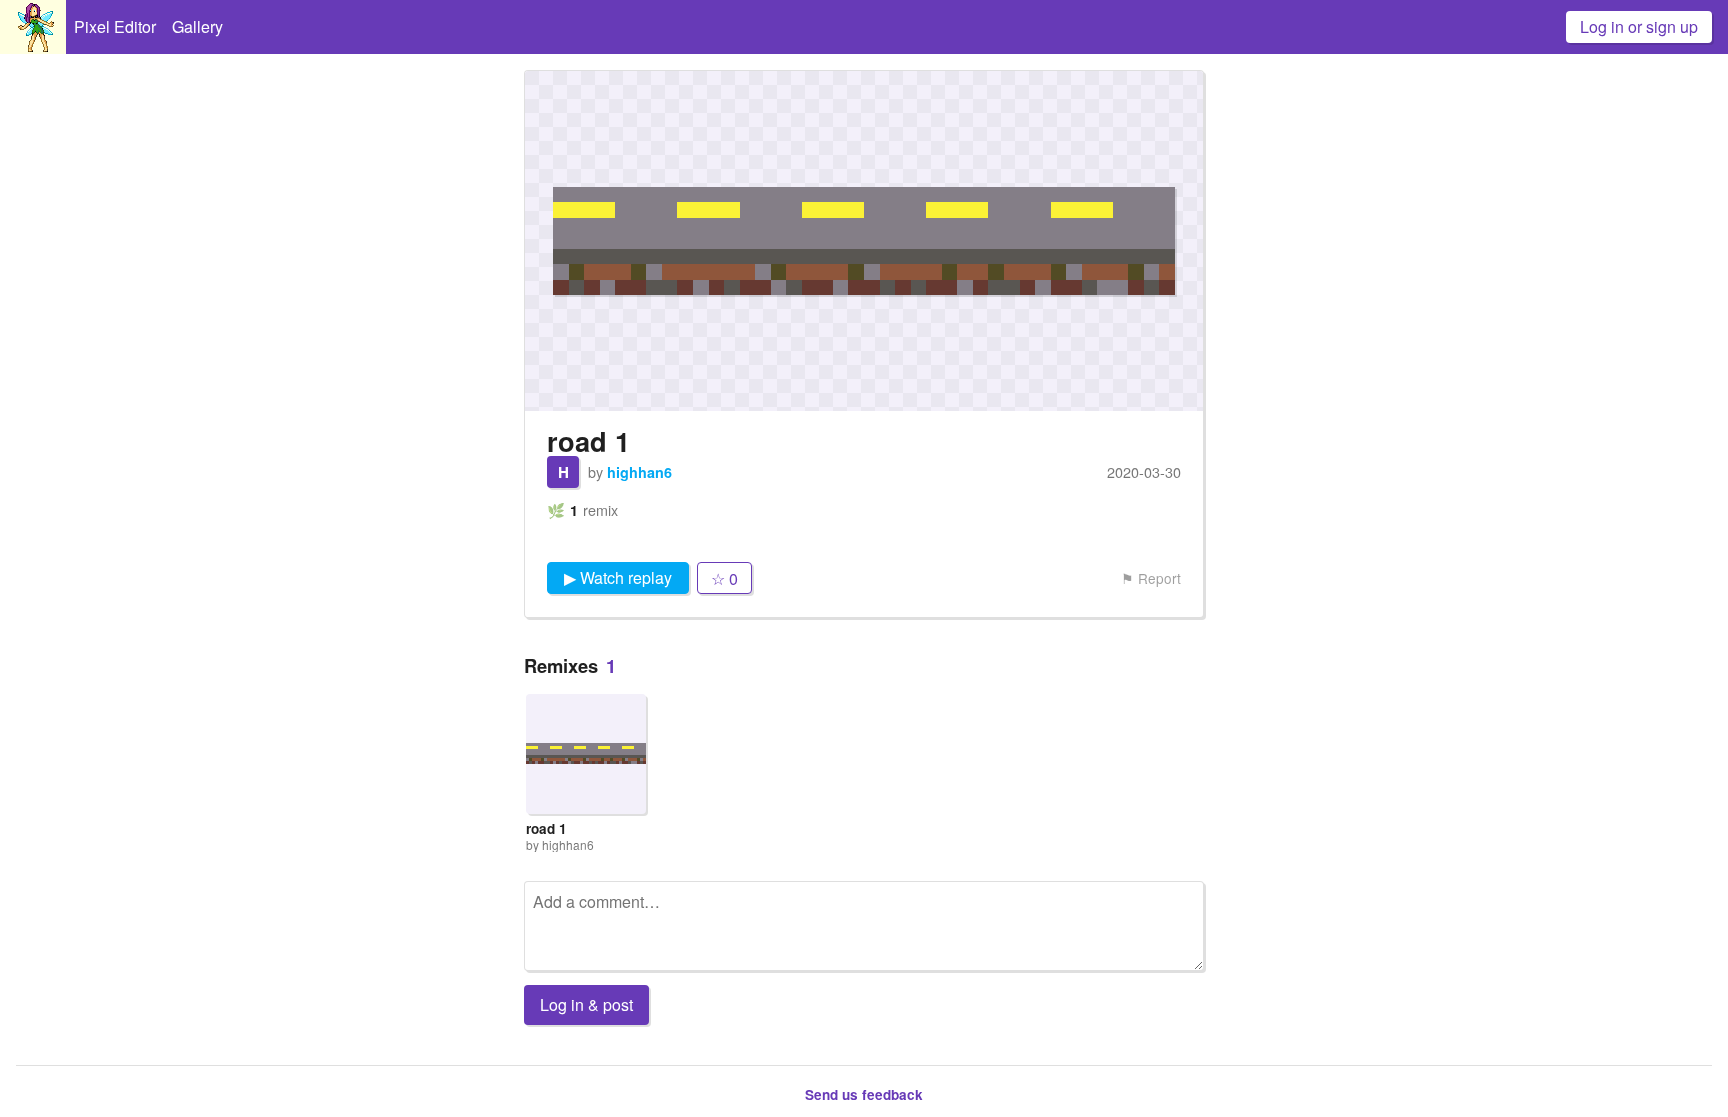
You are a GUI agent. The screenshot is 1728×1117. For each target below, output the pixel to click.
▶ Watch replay (618, 577)
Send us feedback (864, 1094)
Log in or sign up (1639, 26)
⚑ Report (1151, 578)
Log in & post (586, 1004)
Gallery (197, 26)
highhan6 (639, 472)
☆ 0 (724, 578)
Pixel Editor (115, 26)
